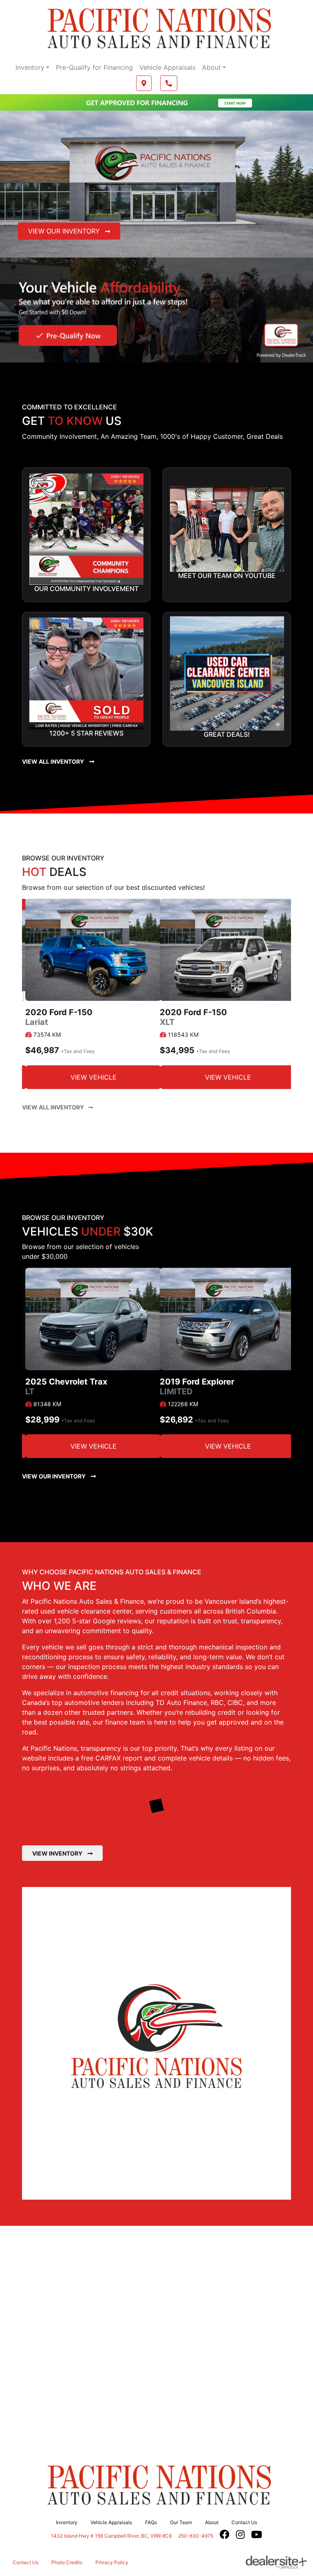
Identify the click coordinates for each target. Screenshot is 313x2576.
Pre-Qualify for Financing (94, 67)
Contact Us (244, 2522)
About (212, 67)
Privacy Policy (112, 2562)
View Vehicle (94, 1077)
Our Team (181, 2522)
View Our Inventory (65, 231)
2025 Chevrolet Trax (66, 1387)
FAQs (151, 2522)
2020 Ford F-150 (59, 1017)
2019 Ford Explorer (197, 1387)
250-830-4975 (196, 2536)
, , (111, 2536)
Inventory (30, 67)
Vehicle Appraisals (168, 67)
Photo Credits (67, 2562)
